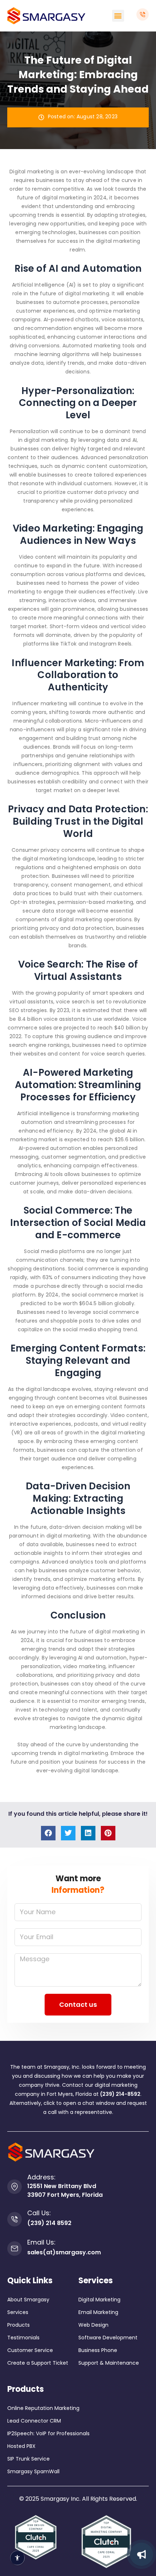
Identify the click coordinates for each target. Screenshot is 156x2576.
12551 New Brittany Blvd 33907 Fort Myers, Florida (65, 2190)
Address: (41, 2177)
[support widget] (141, 2554)
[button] (118, 16)
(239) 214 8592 (49, 2223)
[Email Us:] (15, 2249)
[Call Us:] (15, 2219)
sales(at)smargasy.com (64, 2252)
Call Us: (39, 2213)
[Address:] (15, 2187)
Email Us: (41, 2242)
